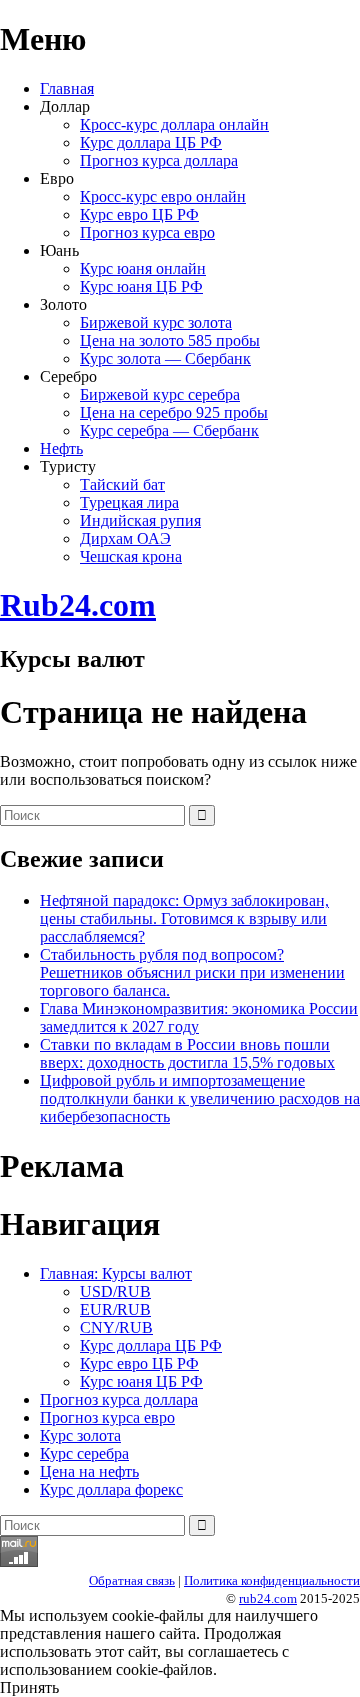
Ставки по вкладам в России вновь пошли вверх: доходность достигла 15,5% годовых (187, 1053)
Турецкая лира (129, 502)
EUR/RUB (115, 1309)
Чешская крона (131, 556)
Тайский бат (122, 484)
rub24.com (268, 1598)
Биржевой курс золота (156, 322)
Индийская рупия (140, 520)
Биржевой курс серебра (160, 394)
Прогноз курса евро (147, 232)
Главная (67, 88)
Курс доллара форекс (111, 1489)
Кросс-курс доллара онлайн (174, 124)
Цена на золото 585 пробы (170, 340)
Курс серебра (84, 1453)
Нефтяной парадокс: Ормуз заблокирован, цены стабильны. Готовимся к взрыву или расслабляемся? (184, 918)
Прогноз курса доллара (159, 160)
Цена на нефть (89, 1471)
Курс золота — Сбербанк (165, 358)
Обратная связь (132, 1580)
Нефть (61, 448)
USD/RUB (115, 1291)
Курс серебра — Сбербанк (169, 430)
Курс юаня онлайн (143, 268)
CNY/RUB (116, 1327)
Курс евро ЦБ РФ (139, 214)
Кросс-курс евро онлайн (163, 196)
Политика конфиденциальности (272, 1580)
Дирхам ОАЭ (125, 538)
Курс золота (80, 1435)
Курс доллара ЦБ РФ (151, 142)
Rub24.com (78, 605)
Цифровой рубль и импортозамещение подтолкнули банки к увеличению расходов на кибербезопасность (200, 1098)
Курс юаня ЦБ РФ (141, 286)
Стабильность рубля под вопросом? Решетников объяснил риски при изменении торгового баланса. (192, 972)
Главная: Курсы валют (116, 1273)
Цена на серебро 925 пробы (174, 412)
